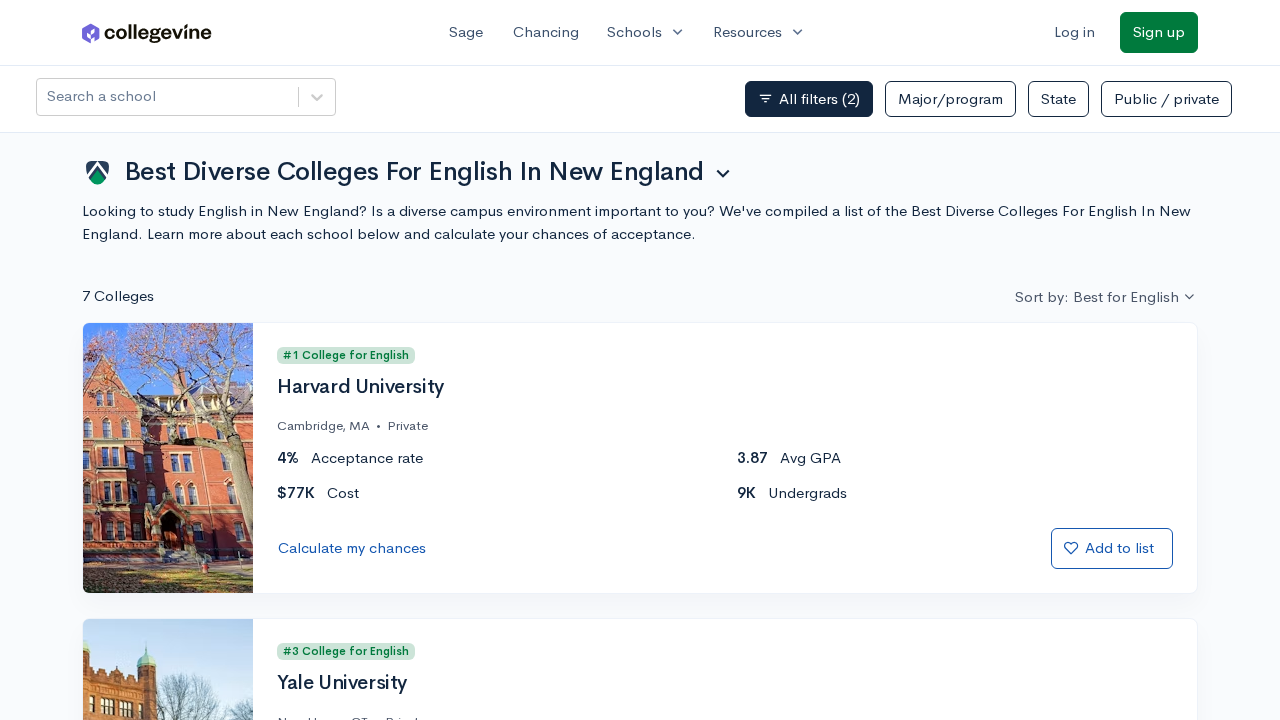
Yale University (342, 683)
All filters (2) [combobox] (809, 99)
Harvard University (360, 387)
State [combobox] (1058, 98)
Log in (1074, 31)
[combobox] (49, 96)
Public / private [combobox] (1166, 98)
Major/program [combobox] (950, 98)
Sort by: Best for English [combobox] (1097, 296)
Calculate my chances (352, 547)
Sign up (1159, 31)
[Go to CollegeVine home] (147, 32)
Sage (466, 31)
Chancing (546, 31)
